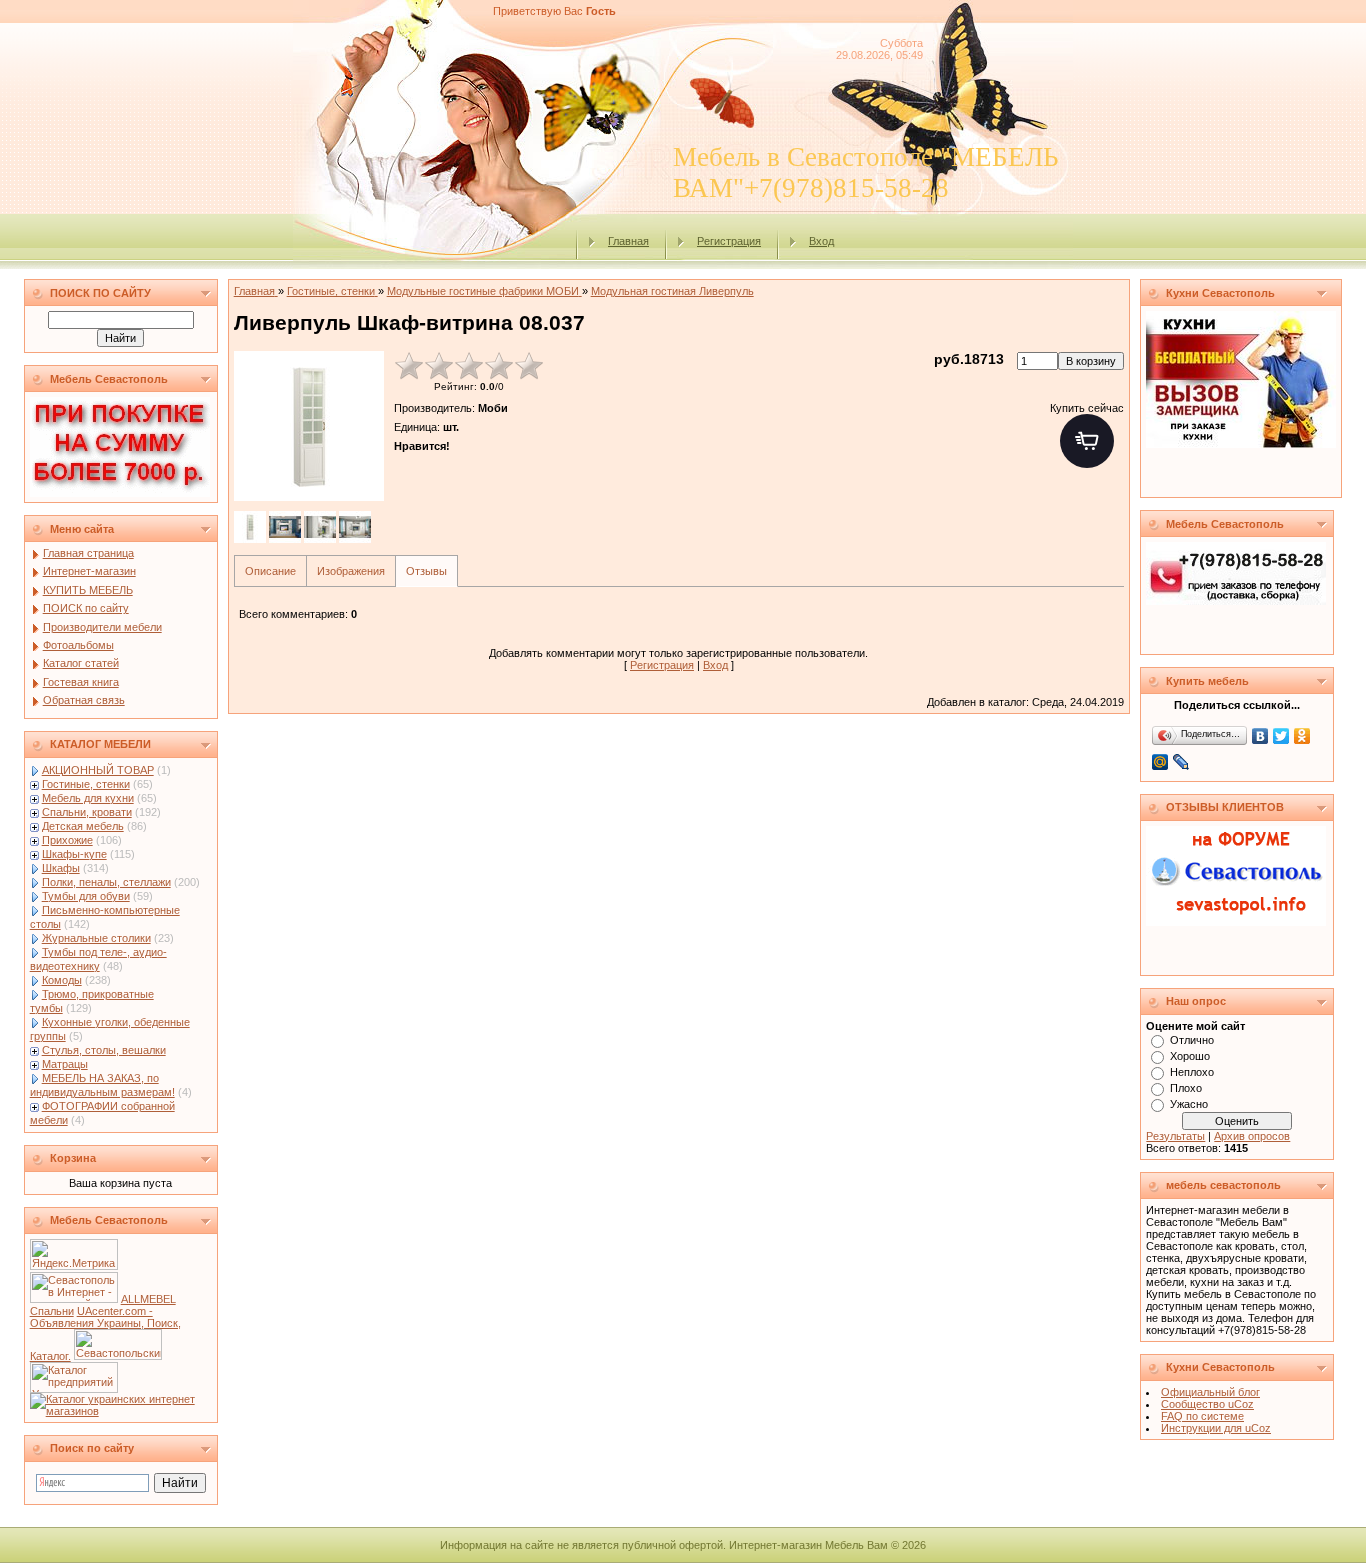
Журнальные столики (96, 938)
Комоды (62, 980)
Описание (270, 571)
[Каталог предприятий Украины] (74, 1389)
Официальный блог (1210, 1392)
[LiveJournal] (1181, 762)
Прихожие (67, 840)
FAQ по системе (1202, 1416)
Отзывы (426, 571)
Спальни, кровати (87, 812)
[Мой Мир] (1160, 762)
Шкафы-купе (74, 854)
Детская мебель (83, 826)
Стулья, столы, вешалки (104, 1050)
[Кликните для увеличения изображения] (309, 426)
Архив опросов (1252, 1136)
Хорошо (1190, 1056)
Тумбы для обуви (86, 896)
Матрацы (65, 1064)
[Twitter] (1281, 736)
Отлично (1192, 1040)
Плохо (1186, 1088)
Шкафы (61, 868)
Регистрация (729, 241)
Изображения (351, 571)
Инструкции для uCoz (1216, 1428)
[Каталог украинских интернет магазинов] (121, 1411)
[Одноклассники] (1302, 736)
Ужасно (1189, 1104)
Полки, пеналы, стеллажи (106, 882)
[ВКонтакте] (1260, 736)
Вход (821, 241)
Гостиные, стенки (86, 784)
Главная (628, 241)
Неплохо (1192, 1072)
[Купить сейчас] (1087, 441)
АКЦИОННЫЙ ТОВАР (98, 770)
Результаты (1175, 1136)
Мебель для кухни (88, 798)
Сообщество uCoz (1207, 1404)
